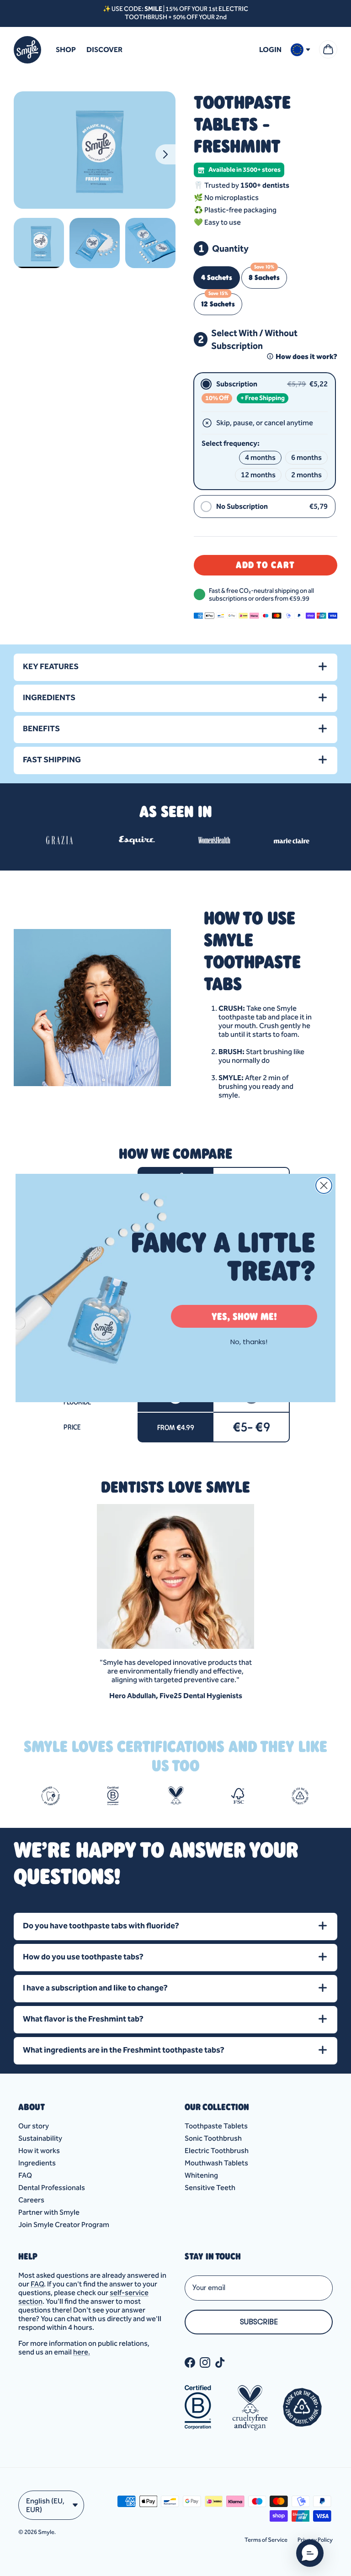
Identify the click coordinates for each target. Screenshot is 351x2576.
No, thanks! (249, 1342)
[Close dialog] (324, 1185)
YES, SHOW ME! (244, 1316)
